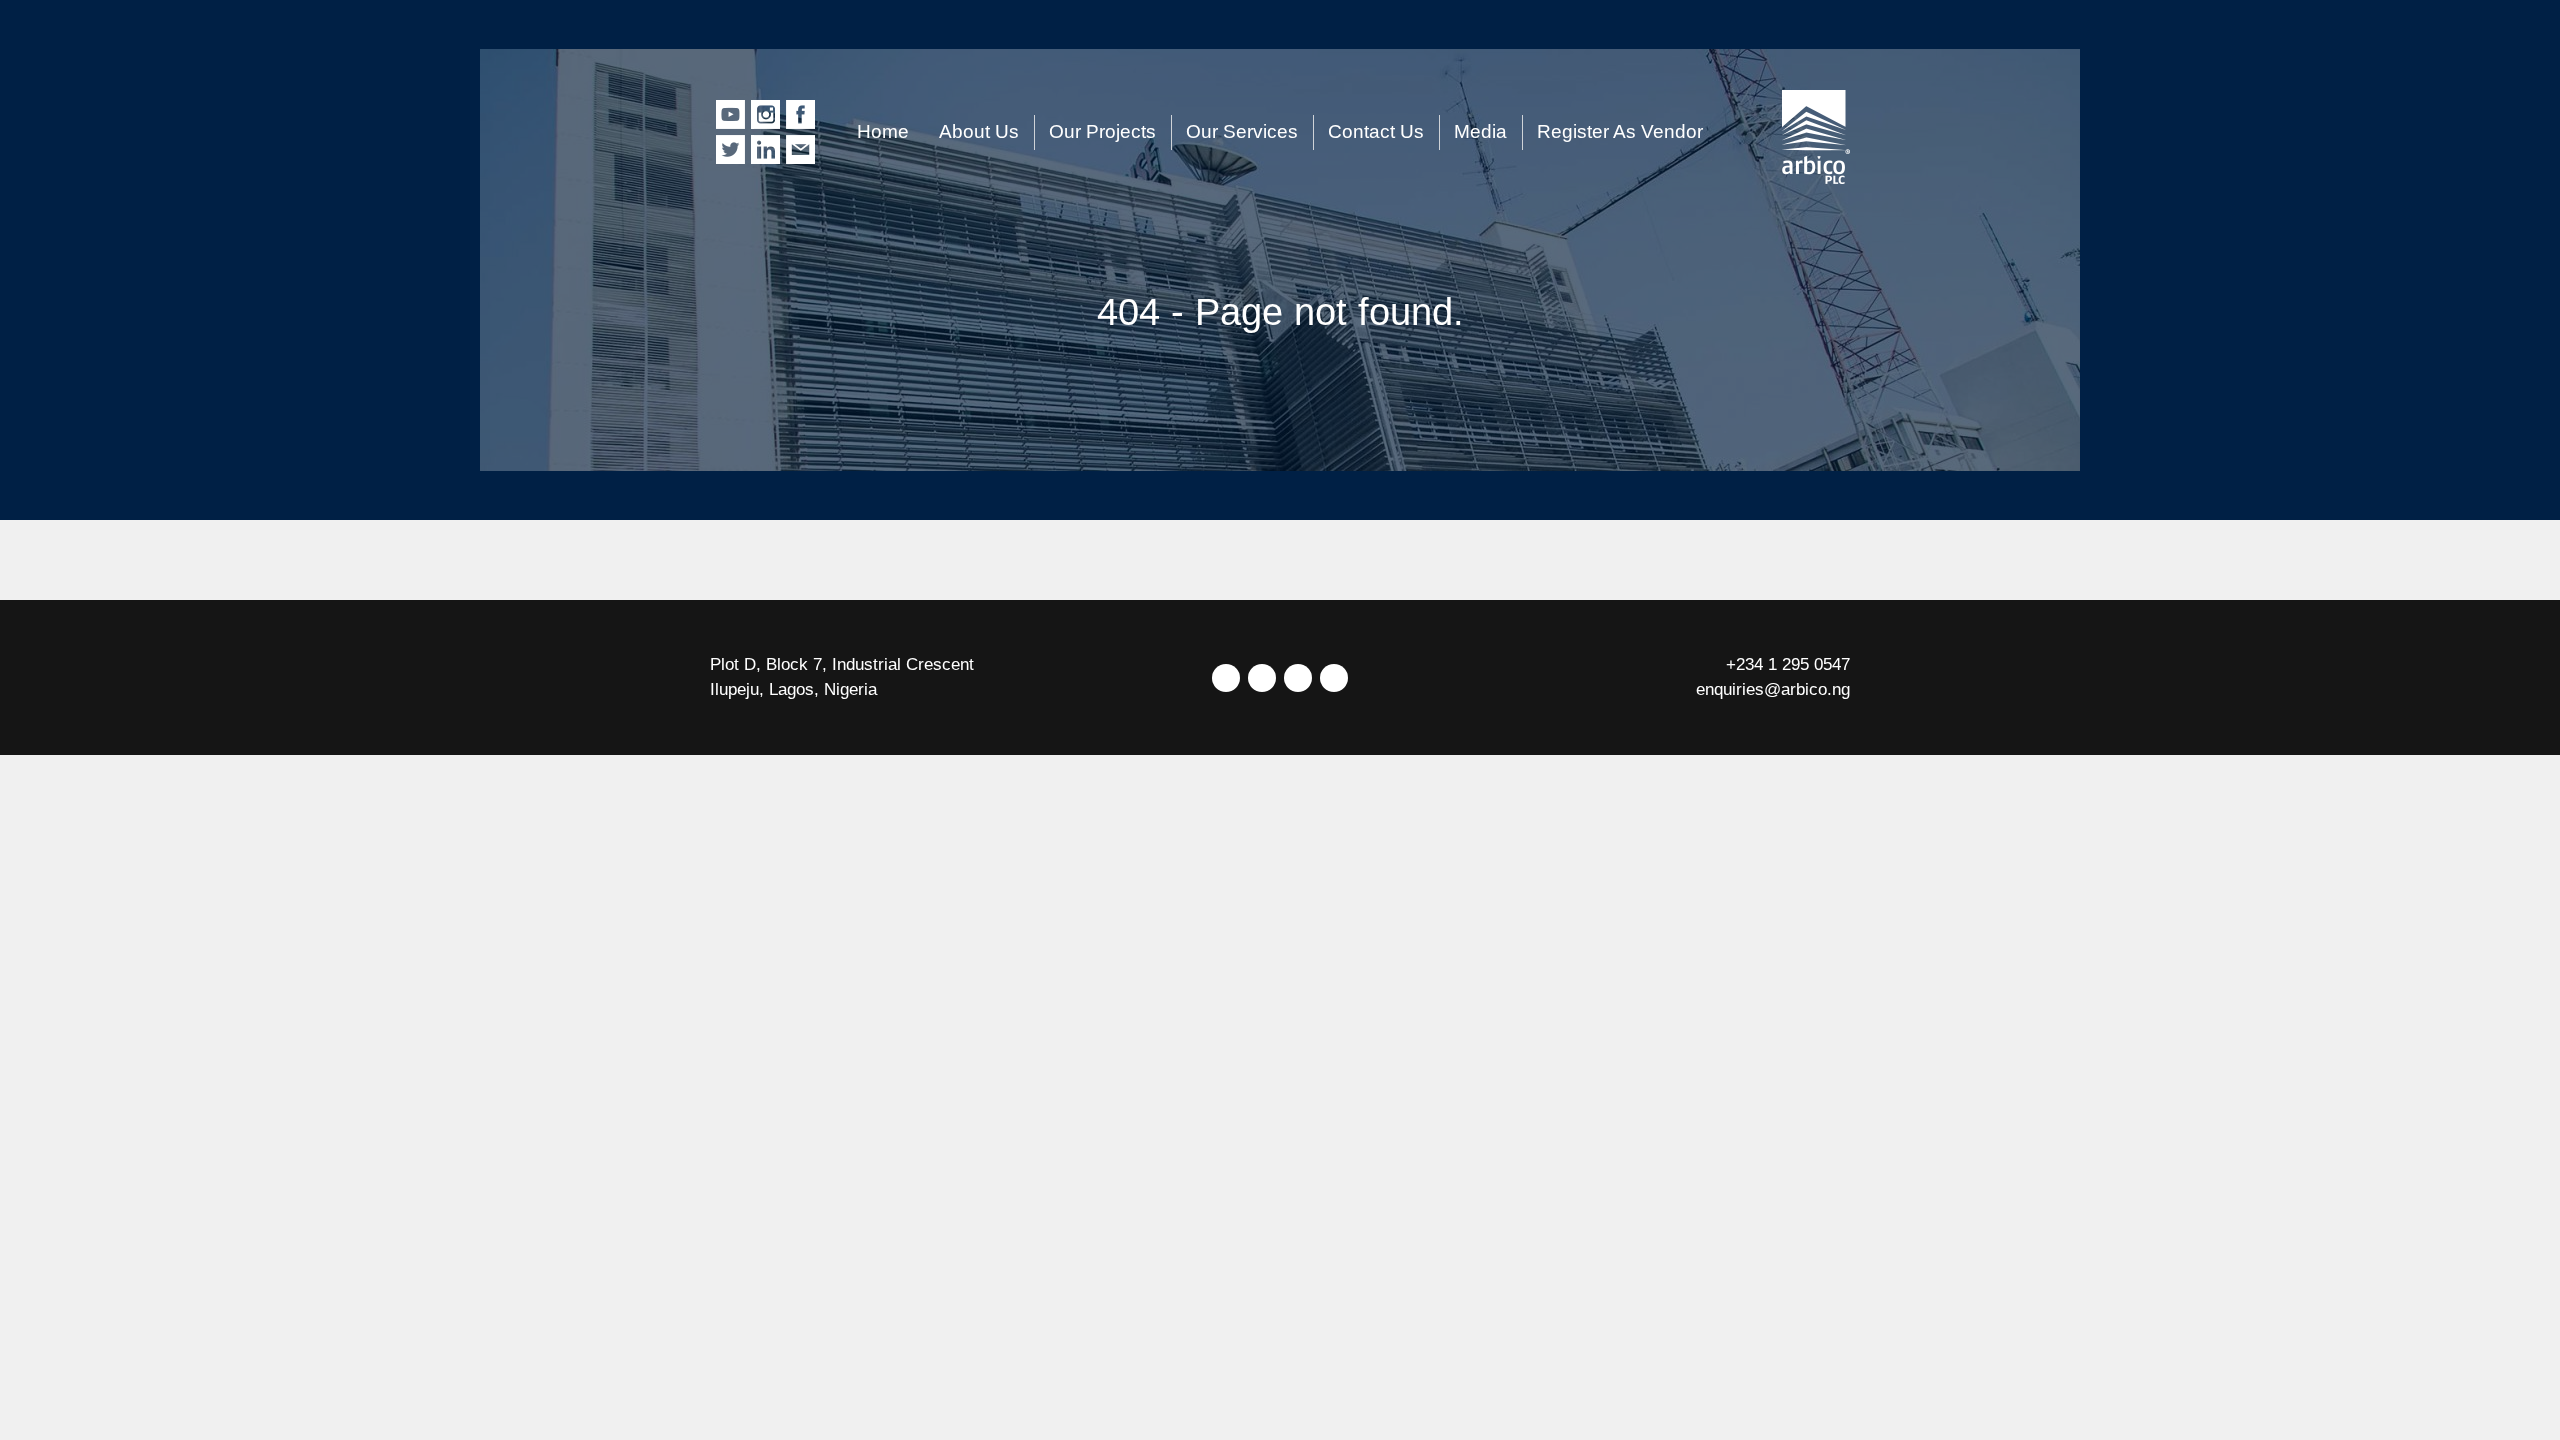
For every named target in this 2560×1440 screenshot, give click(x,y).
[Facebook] (1262, 678)
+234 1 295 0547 (1788, 664)
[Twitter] (1226, 678)
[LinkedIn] (1298, 678)
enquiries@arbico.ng (1773, 689)
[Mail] (1334, 678)
